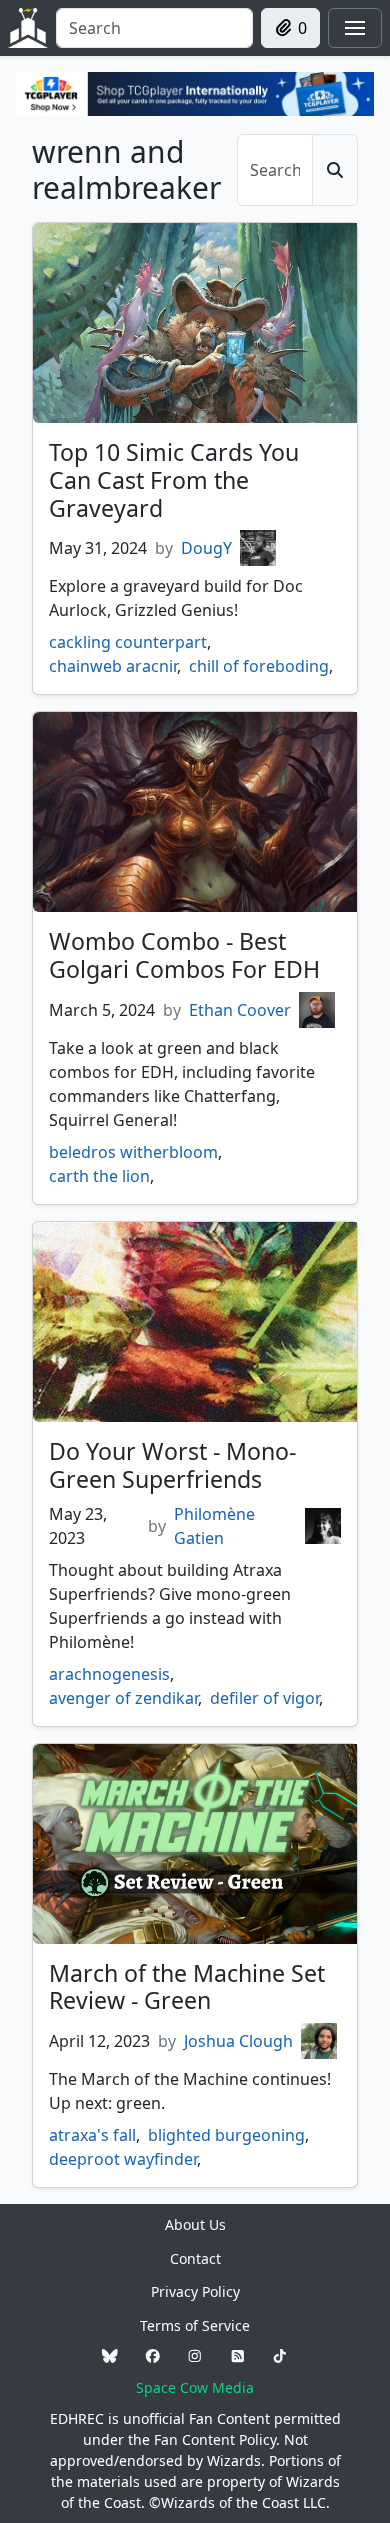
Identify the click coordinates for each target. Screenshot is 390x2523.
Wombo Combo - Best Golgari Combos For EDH (184, 955)
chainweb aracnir (113, 666)
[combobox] (154, 28)
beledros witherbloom (133, 1152)
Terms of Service (195, 2325)
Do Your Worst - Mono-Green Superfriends (172, 1465)
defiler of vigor (264, 1698)
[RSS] (238, 2356)
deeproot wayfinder (123, 2159)
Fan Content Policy (215, 2439)
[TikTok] (280, 2356)
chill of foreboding (259, 666)
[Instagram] (195, 2356)
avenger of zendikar (123, 1698)
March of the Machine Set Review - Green (187, 1987)
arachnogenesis (109, 1674)
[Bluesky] (110, 2356)
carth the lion (99, 1176)
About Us (195, 2224)
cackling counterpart (128, 642)
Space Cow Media (195, 2387)
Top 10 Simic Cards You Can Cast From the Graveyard (174, 480)
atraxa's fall (92, 2135)
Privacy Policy (195, 2291)
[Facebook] (153, 2356)
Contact (195, 2258)
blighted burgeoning (226, 2135)
